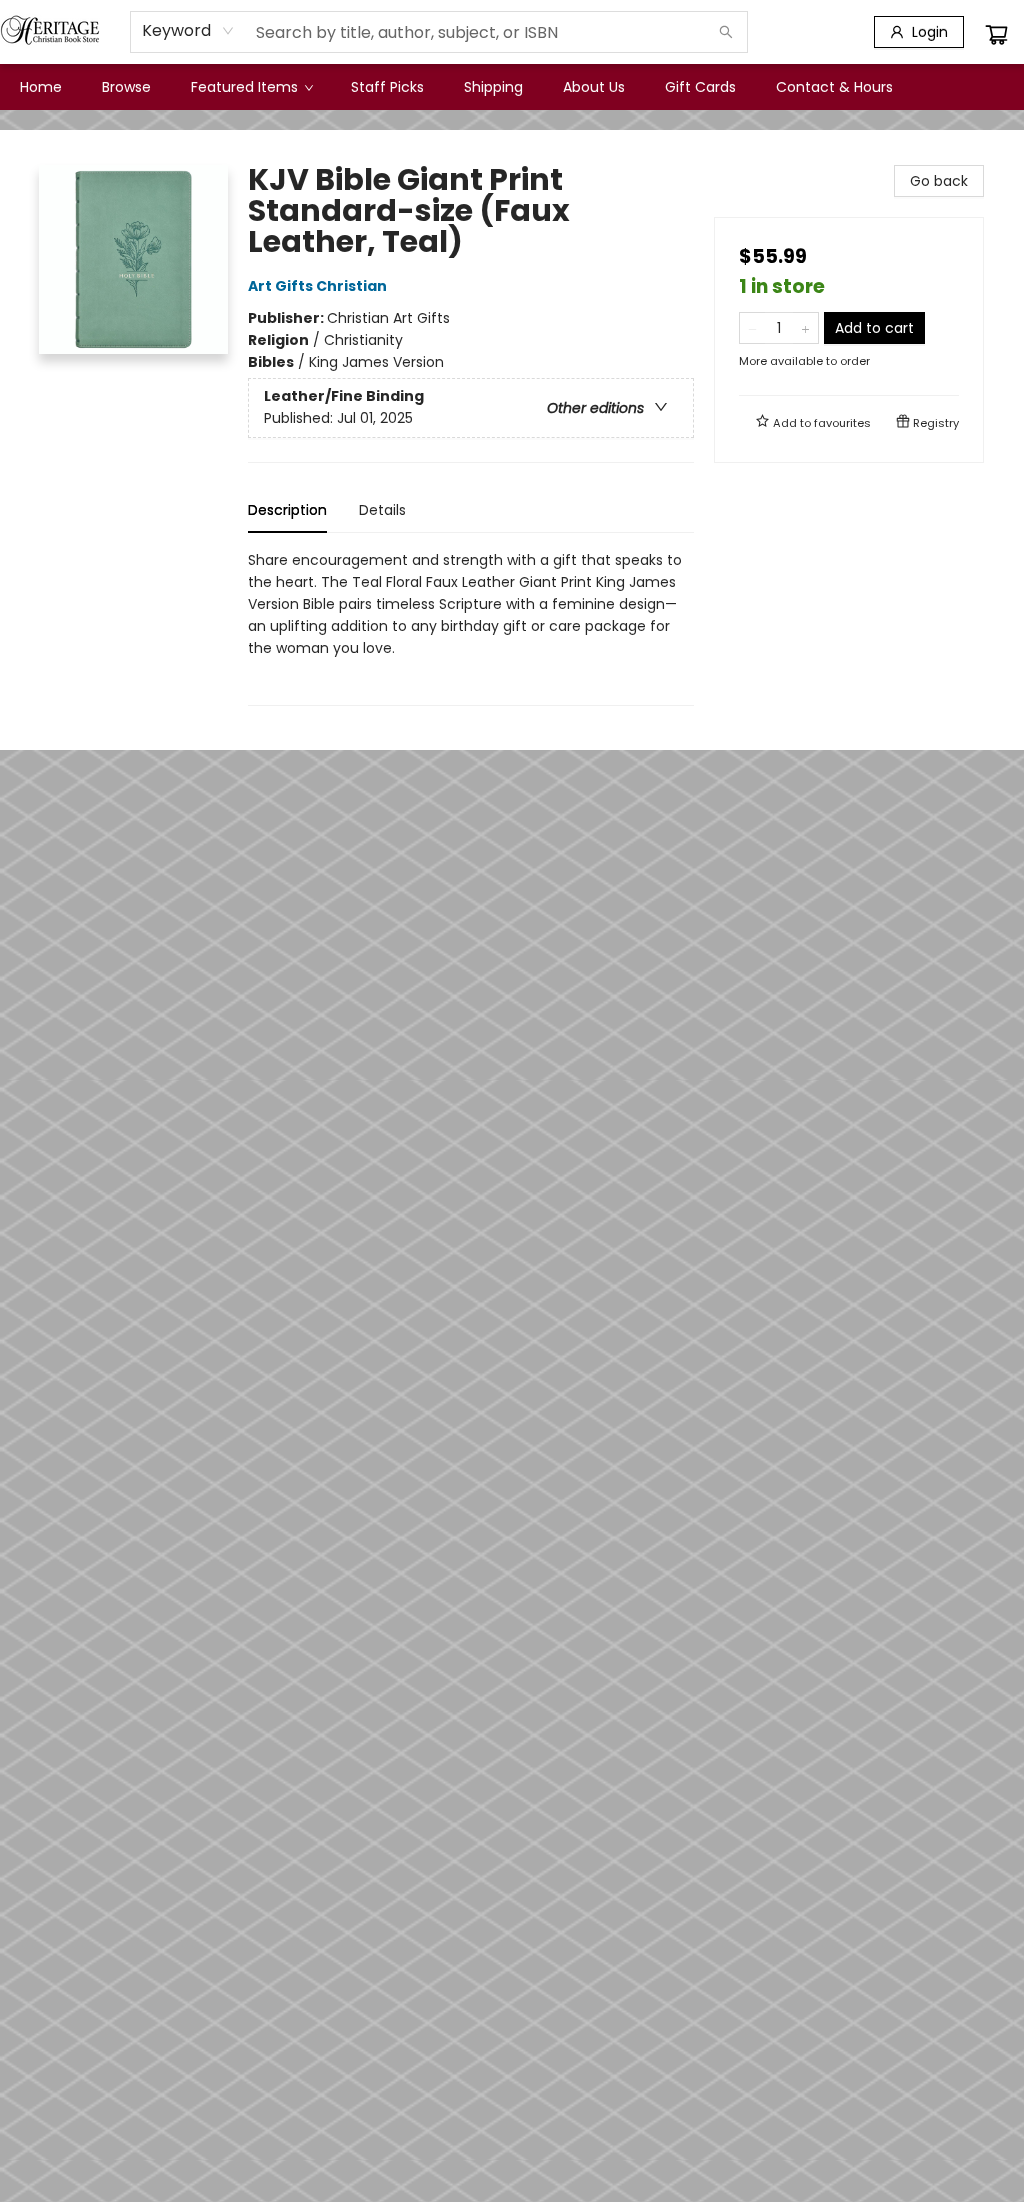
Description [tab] (287, 510)
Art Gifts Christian (317, 286)
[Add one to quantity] (805, 328)
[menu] (512, 87)
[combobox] (188, 31)
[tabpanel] (471, 627)
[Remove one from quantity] (752, 328)
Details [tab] (382, 510)
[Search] (726, 32)
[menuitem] (41, 87)
